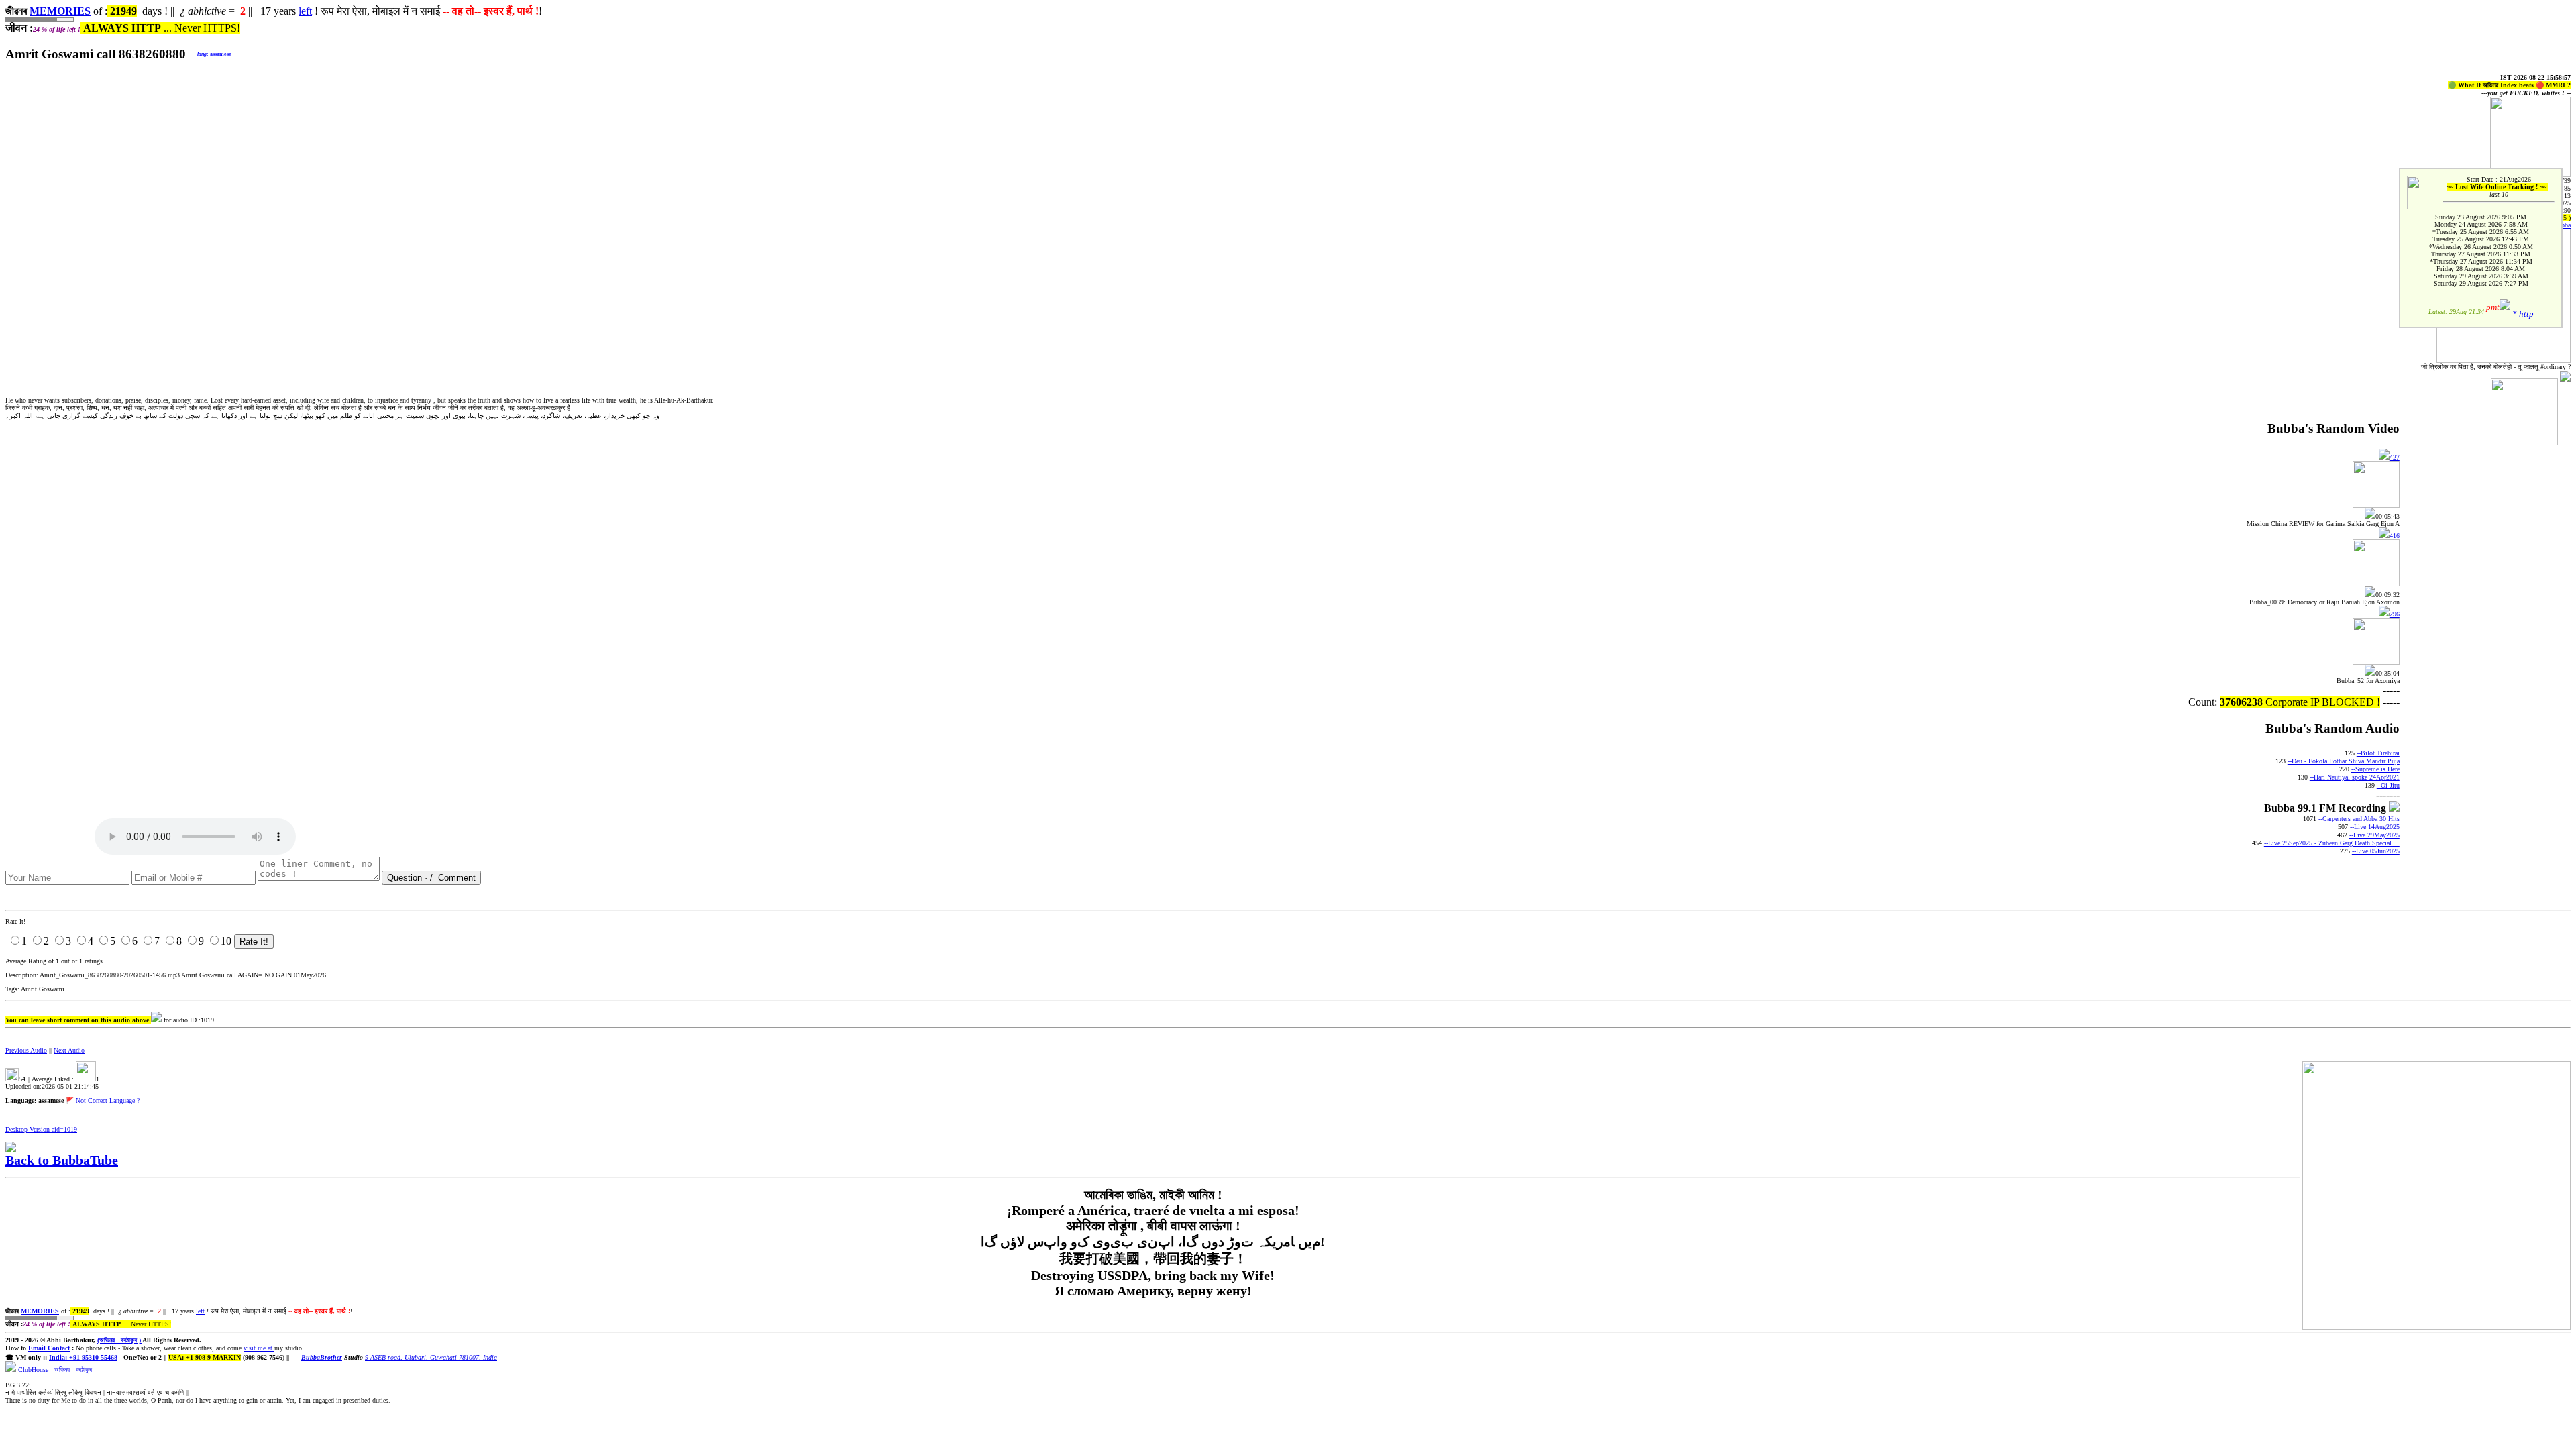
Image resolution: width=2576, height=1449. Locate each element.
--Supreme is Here (2375, 769)
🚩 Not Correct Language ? (103, 1101)
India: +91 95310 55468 (83, 1357)
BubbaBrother (322, 1357)
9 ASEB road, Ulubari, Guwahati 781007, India (431, 1357)
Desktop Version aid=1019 (41, 1129)
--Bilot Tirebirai (2378, 753)
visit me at (259, 1348)
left (305, 11)
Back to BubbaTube (62, 1160)
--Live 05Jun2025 (2376, 851)
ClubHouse (33, 1370)
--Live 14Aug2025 (2375, 827)
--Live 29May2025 (2374, 835)
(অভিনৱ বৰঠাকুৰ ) (120, 1340)
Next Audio (69, 1050)
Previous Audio (26, 1050)
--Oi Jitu (2388, 785)
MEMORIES (60, 11)
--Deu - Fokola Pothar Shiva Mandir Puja (2344, 761)
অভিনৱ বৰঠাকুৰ (73, 1370)
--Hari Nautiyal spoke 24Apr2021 (2355, 777)
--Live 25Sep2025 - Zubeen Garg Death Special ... (2332, 843)
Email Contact (49, 1348)
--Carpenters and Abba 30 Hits (2359, 819)
